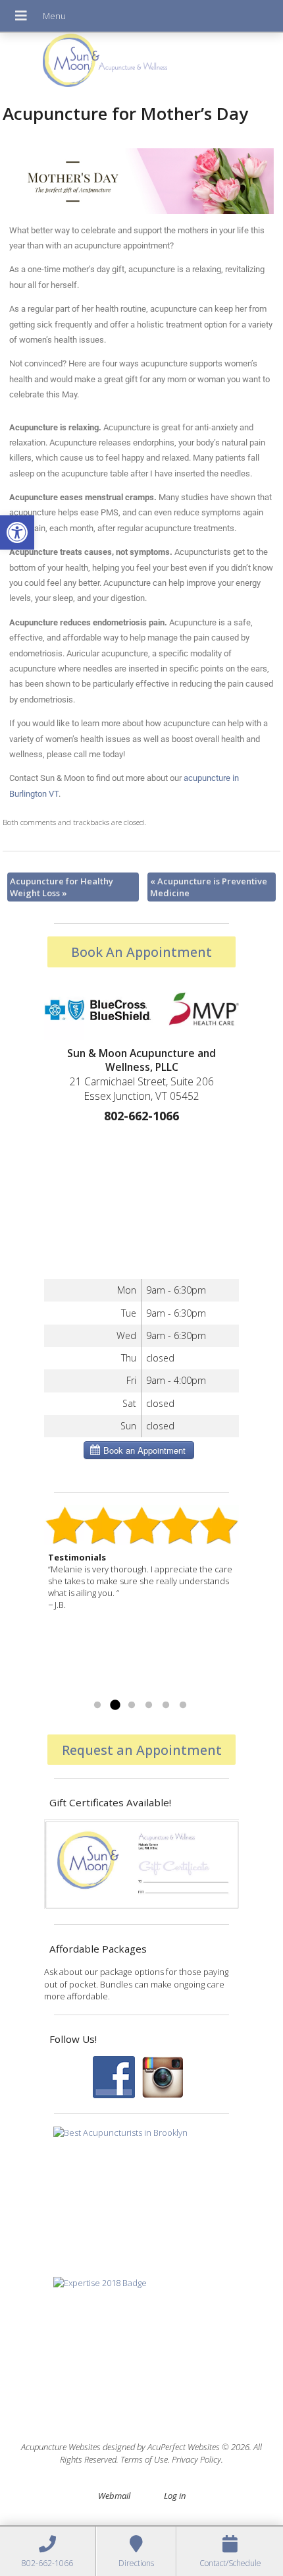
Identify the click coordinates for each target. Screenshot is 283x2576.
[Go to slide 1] (97, 1705)
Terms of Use (144, 2459)
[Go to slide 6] (183, 1705)
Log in (175, 2496)
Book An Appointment (141, 952)
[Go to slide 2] (115, 1705)
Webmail (114, 2496)
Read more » (73, 1689)
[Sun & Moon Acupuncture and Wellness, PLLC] (141, 64)
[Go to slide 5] (166, 1705)
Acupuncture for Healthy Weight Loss (62, 887)
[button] (17, 532)
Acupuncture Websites (61, 2447)
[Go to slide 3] (132, 1705)
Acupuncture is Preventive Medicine (209, 887)
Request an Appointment (142, 1750)
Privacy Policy (196, 2459)
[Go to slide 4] (149, 1705)
